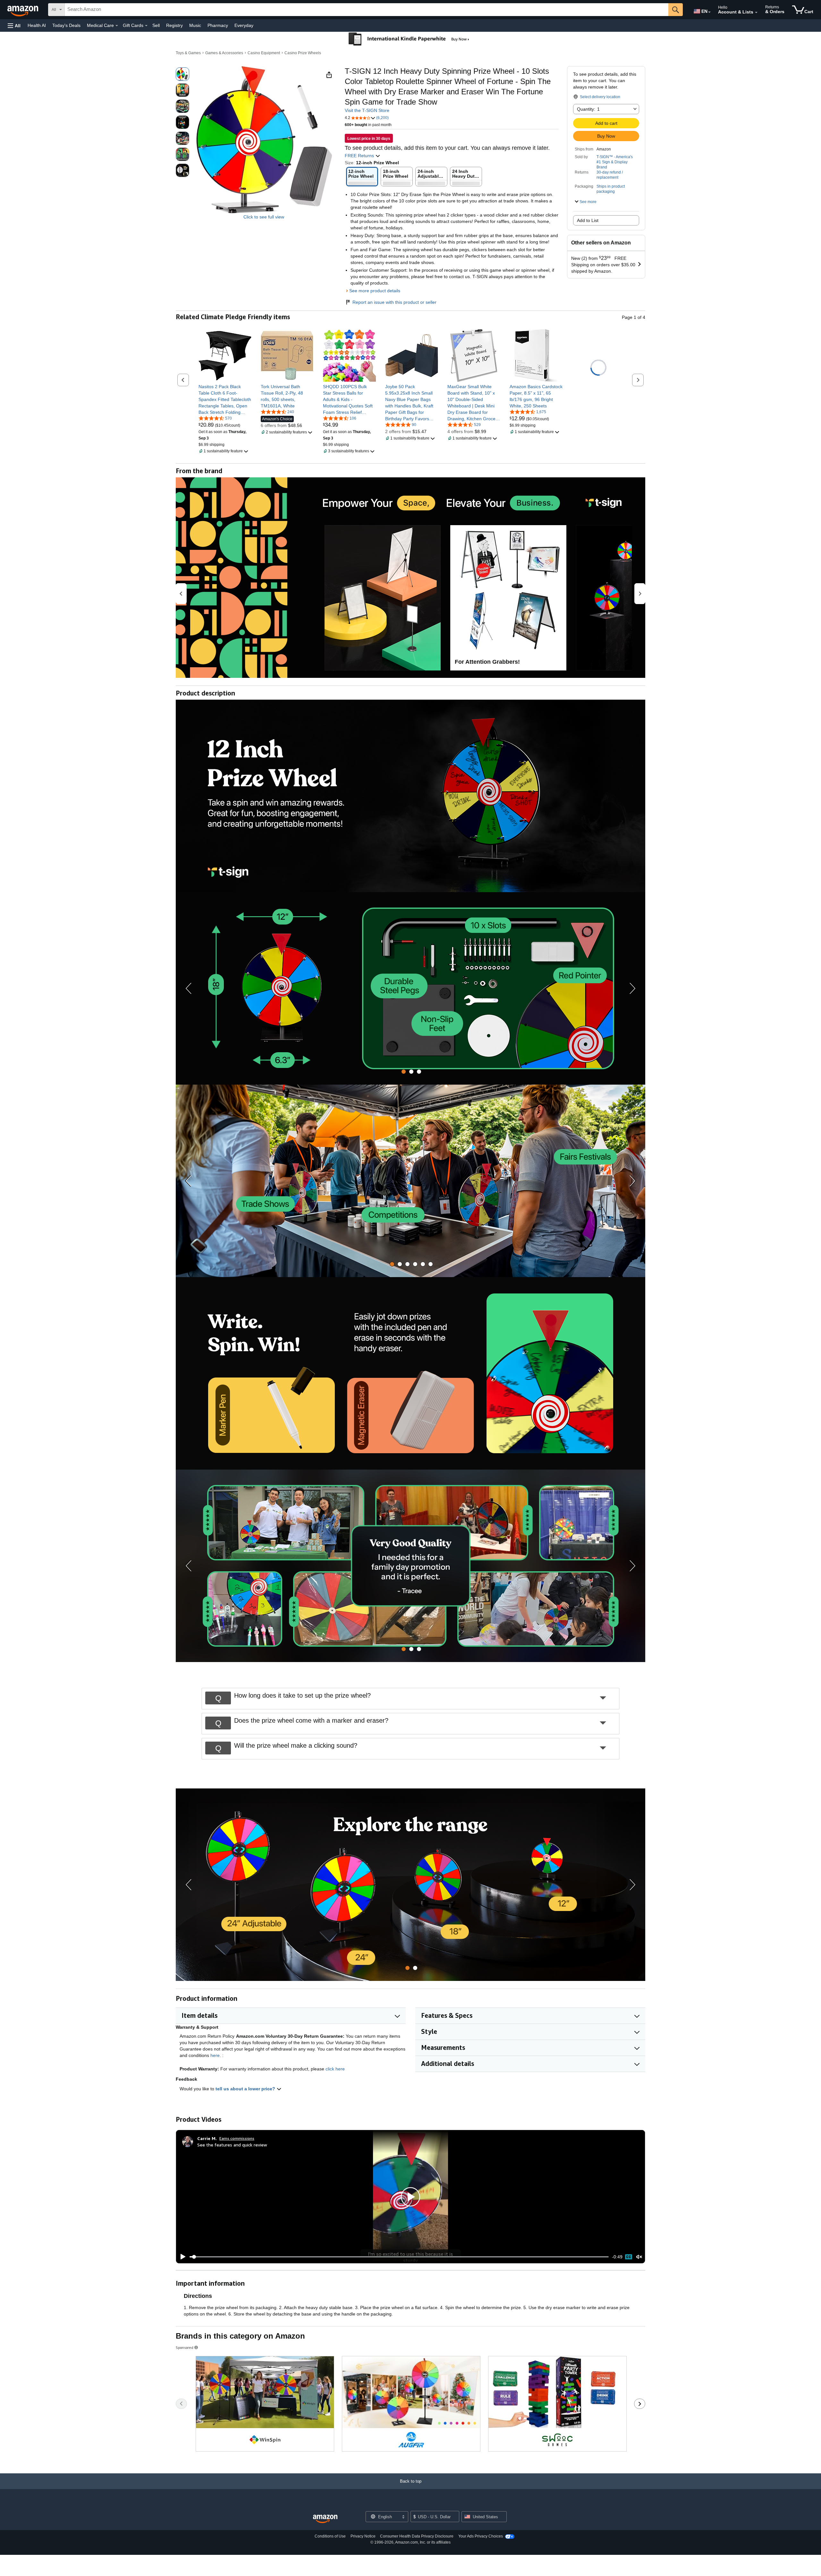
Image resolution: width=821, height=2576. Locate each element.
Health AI (37, 25)
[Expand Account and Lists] (756, 13)
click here (335, 2069)
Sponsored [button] (185, 2347)
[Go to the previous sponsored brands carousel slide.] (181, 2404)
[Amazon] (23, 10)
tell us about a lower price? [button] (246, 2089)
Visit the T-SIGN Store (367, 110)
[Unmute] (639, 2257)
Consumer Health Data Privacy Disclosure (417, 2536)
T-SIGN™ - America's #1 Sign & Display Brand (615, 162)
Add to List (588, 220)
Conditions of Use (330, 2536)
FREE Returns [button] (360, 156)
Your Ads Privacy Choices (481, 2536)
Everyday (244, 25)
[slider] (399, 2257)
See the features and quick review (232, 2145)
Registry (174, 25)
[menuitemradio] (629, 2257)
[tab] (404, 1072)
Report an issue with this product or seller (394, 302)
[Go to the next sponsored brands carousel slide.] (640, 2404)
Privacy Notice (363, 2536)
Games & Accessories (224, 53)
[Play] (181, 2257)
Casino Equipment (264, 53)
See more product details (375, 291)
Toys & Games (188, 53)
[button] (14, 26)
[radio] (182, 74)
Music (195, 25)
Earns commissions (237, 2138)
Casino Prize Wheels (303, 53)
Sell (156, 25)
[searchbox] (367, 10)
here (215, 2055)
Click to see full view (264, 217)
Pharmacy (218, 25)
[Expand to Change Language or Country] (709, 12)
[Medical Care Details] (117, 26)
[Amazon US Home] (325, 2519)
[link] (225, 399)
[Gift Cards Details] (146, 26)
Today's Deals (66, 25)
